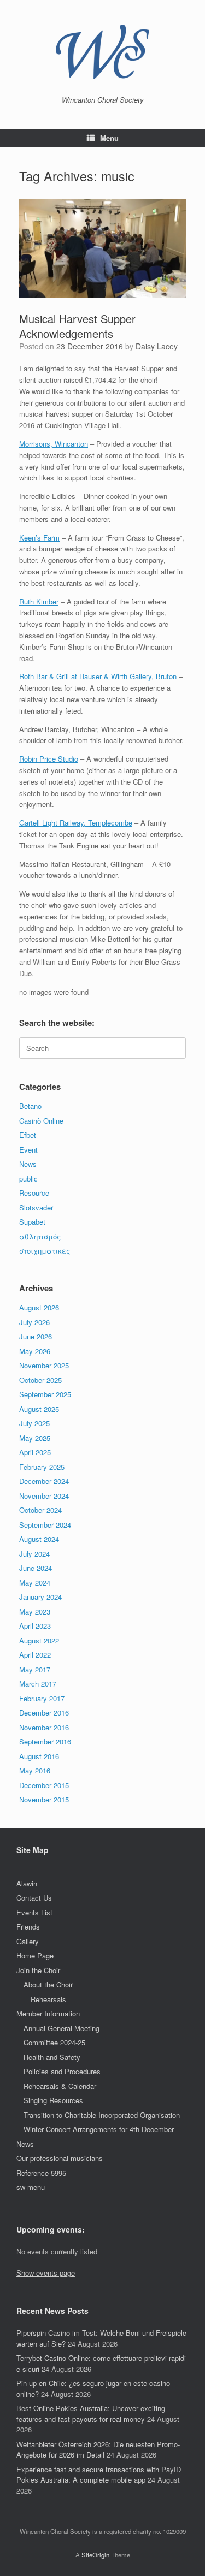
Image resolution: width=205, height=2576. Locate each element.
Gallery (28, 1941)
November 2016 (44, 1727)
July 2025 (34, 1423)
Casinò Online (41, 1121)
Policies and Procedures (62, 2071)
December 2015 (44, 1785)
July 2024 (34, 1554)
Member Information (48, 2013)
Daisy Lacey (157, 346)
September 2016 (45, 1741)
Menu (109, 138)
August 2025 (39, 1409)
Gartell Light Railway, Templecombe (76, 823)
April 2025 (35, 1452)
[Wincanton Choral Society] (102, 52)
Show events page (46, 2273)
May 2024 (35, 1583)
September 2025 (45, 1394)
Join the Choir (38, 1970)
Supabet (32, 1222)
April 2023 (35, 1626)
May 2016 (35, 1770)
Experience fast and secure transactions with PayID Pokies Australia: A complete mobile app (99, 2475)
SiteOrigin (95, 2555)
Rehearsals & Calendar (60, 2086)
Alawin (27, 1883)
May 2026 (35, 1351)
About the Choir (48, 1984)
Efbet (28, 1135)
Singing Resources (53, 2100)
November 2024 (44, 1496)
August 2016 (39, 1756)
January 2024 (40, 1597)
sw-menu (31, 2187)
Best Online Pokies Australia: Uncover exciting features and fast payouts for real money (91, 2414)
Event (28, 1150)
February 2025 (42, 1467)
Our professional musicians (60, 2158)
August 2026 (39, 1307)
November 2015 (44, 1799)
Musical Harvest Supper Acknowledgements (77, 326)
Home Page (35, 1955)
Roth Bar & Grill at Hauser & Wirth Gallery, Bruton (98, 676)
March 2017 (38, 1684)
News (28, 1164)
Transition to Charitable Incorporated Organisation (102, 2115)
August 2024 (39, 1539)
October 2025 (40, 1380)
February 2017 (42, 1698)
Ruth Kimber (39, 601)
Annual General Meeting (61, 2028)
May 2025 (35, 1438)
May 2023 (35, 1612)
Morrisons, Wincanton (54, 444)
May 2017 (35, 1669)
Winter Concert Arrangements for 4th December (99, 2129)
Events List (34, 1912)
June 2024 (36, 1568)
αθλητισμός (40, 1236)
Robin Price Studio (49, 759)
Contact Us (34, 1898)
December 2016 (44, 1713)
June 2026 (36, 1336)
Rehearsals (48, 1999)
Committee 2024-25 (54, 2042)
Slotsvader (36, 1207)
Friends (28, 1927)
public (28, 1179)
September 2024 (45, 1525)
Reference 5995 (41, 2173)
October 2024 (40, 1510)
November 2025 (44, 1365)
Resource (34, 1193)
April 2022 (35, 1655)
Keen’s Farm (39, 538)
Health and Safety (52, 2057)
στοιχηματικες (45, 1251)
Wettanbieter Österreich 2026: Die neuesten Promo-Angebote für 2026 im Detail (98, 2450)
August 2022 (39, 1640)
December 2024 (44, 1481)
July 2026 (34, 1322)
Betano (30, 1106)
